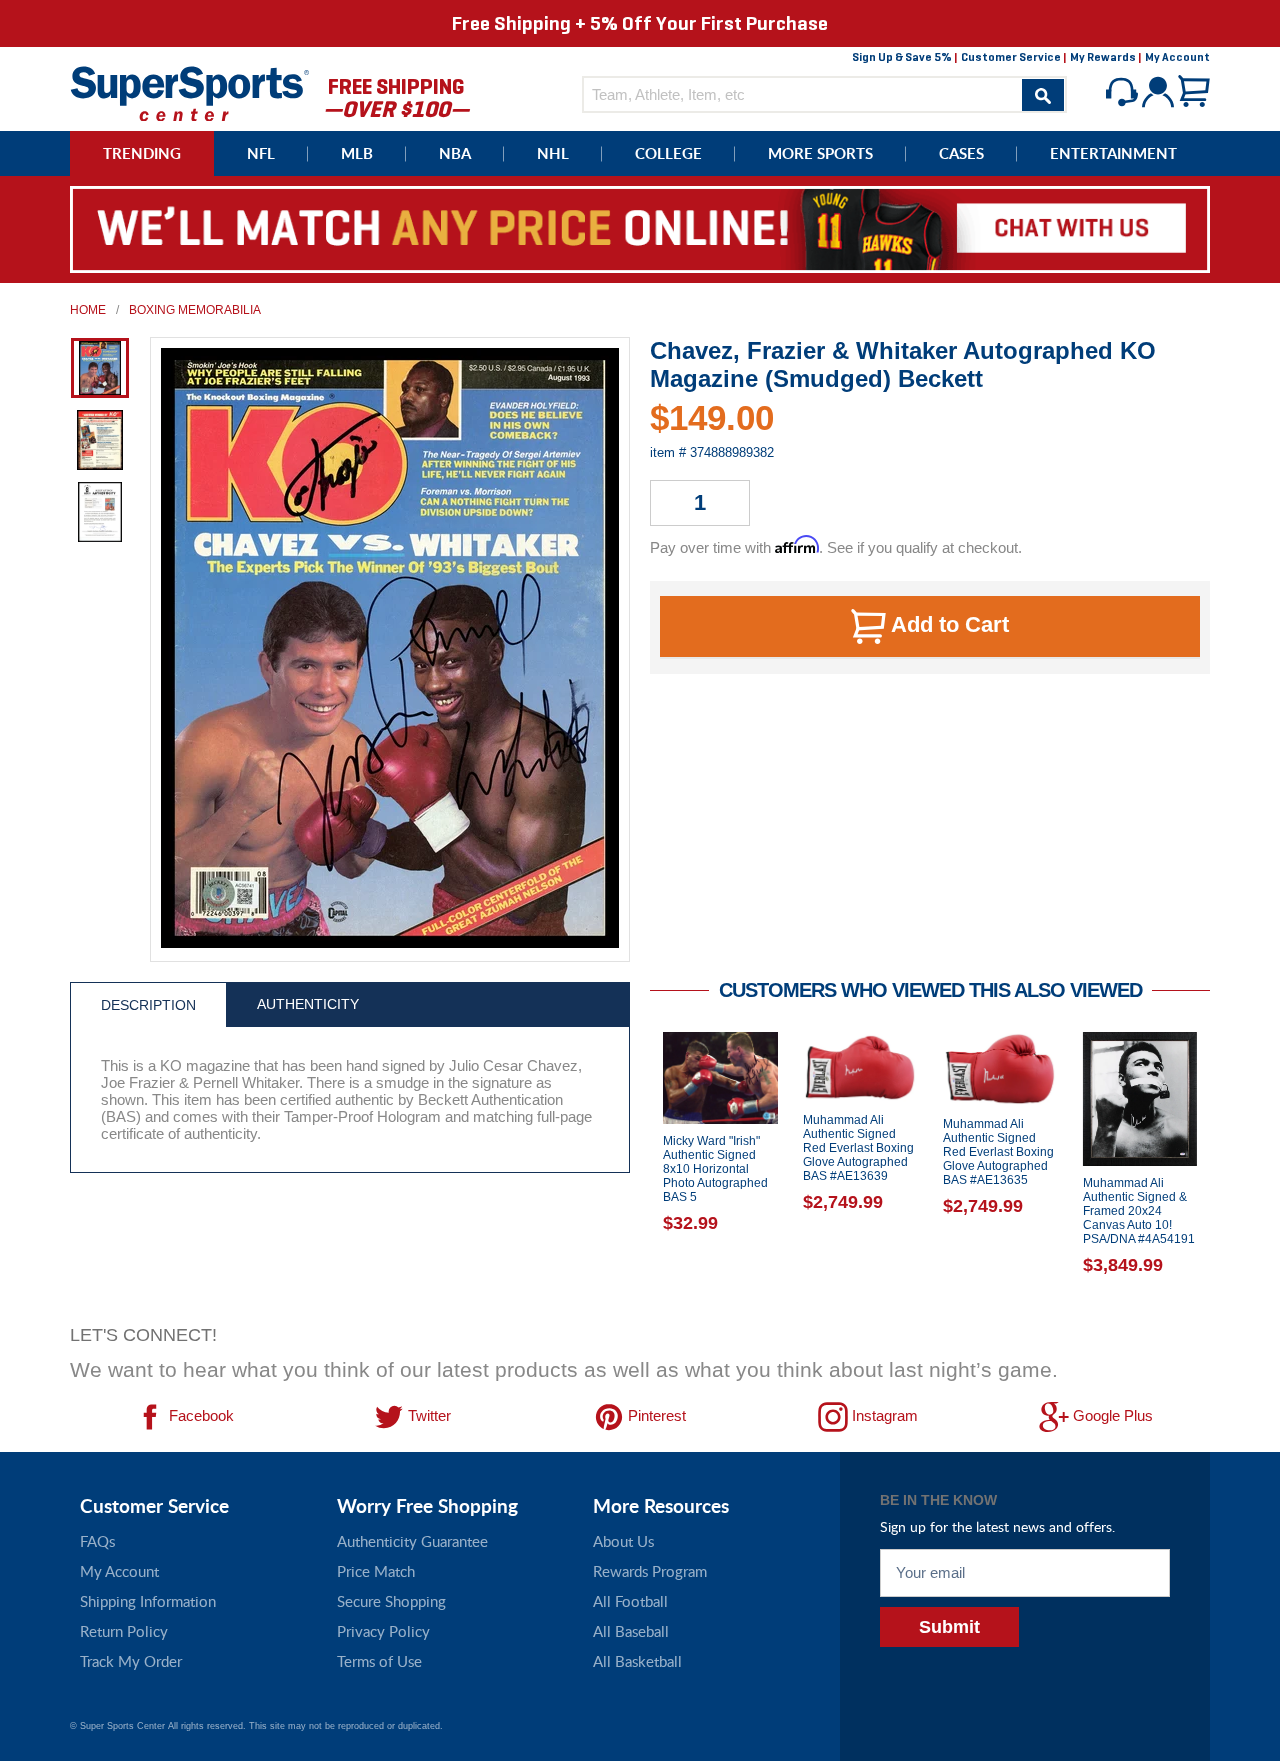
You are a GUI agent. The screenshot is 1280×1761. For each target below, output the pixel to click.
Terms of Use (379, 1661)
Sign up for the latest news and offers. (997, 1526)
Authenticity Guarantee (412, 1541)
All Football (630, 1601)
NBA (455, 153)
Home (88, 310)
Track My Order (131, 1661)
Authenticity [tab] (308, 1004)
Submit (949, 1627)
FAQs (97, 1541)
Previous (635, 1172)
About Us (623, 1541)
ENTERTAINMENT (1113, 153)
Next (1225, 1172)
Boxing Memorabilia (195, 310)
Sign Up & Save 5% (902, 57)
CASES (961, 153)
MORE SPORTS (820, 153)
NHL (553, 153)
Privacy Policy (383, 1631)
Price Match (376, 1571)
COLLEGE (668, 153)
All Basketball (637, 1661)
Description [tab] (148, 1005)
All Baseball (631, 1631)
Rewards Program (650, 1571)
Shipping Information (148, 1601)
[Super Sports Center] (190, 91)
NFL (261, 153)
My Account (1177, 57)
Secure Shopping (391, 1601)
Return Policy (124, 1631)
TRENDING (142, 153)
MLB (357, 153)
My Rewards (1103, 57)
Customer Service (1011, 57)
